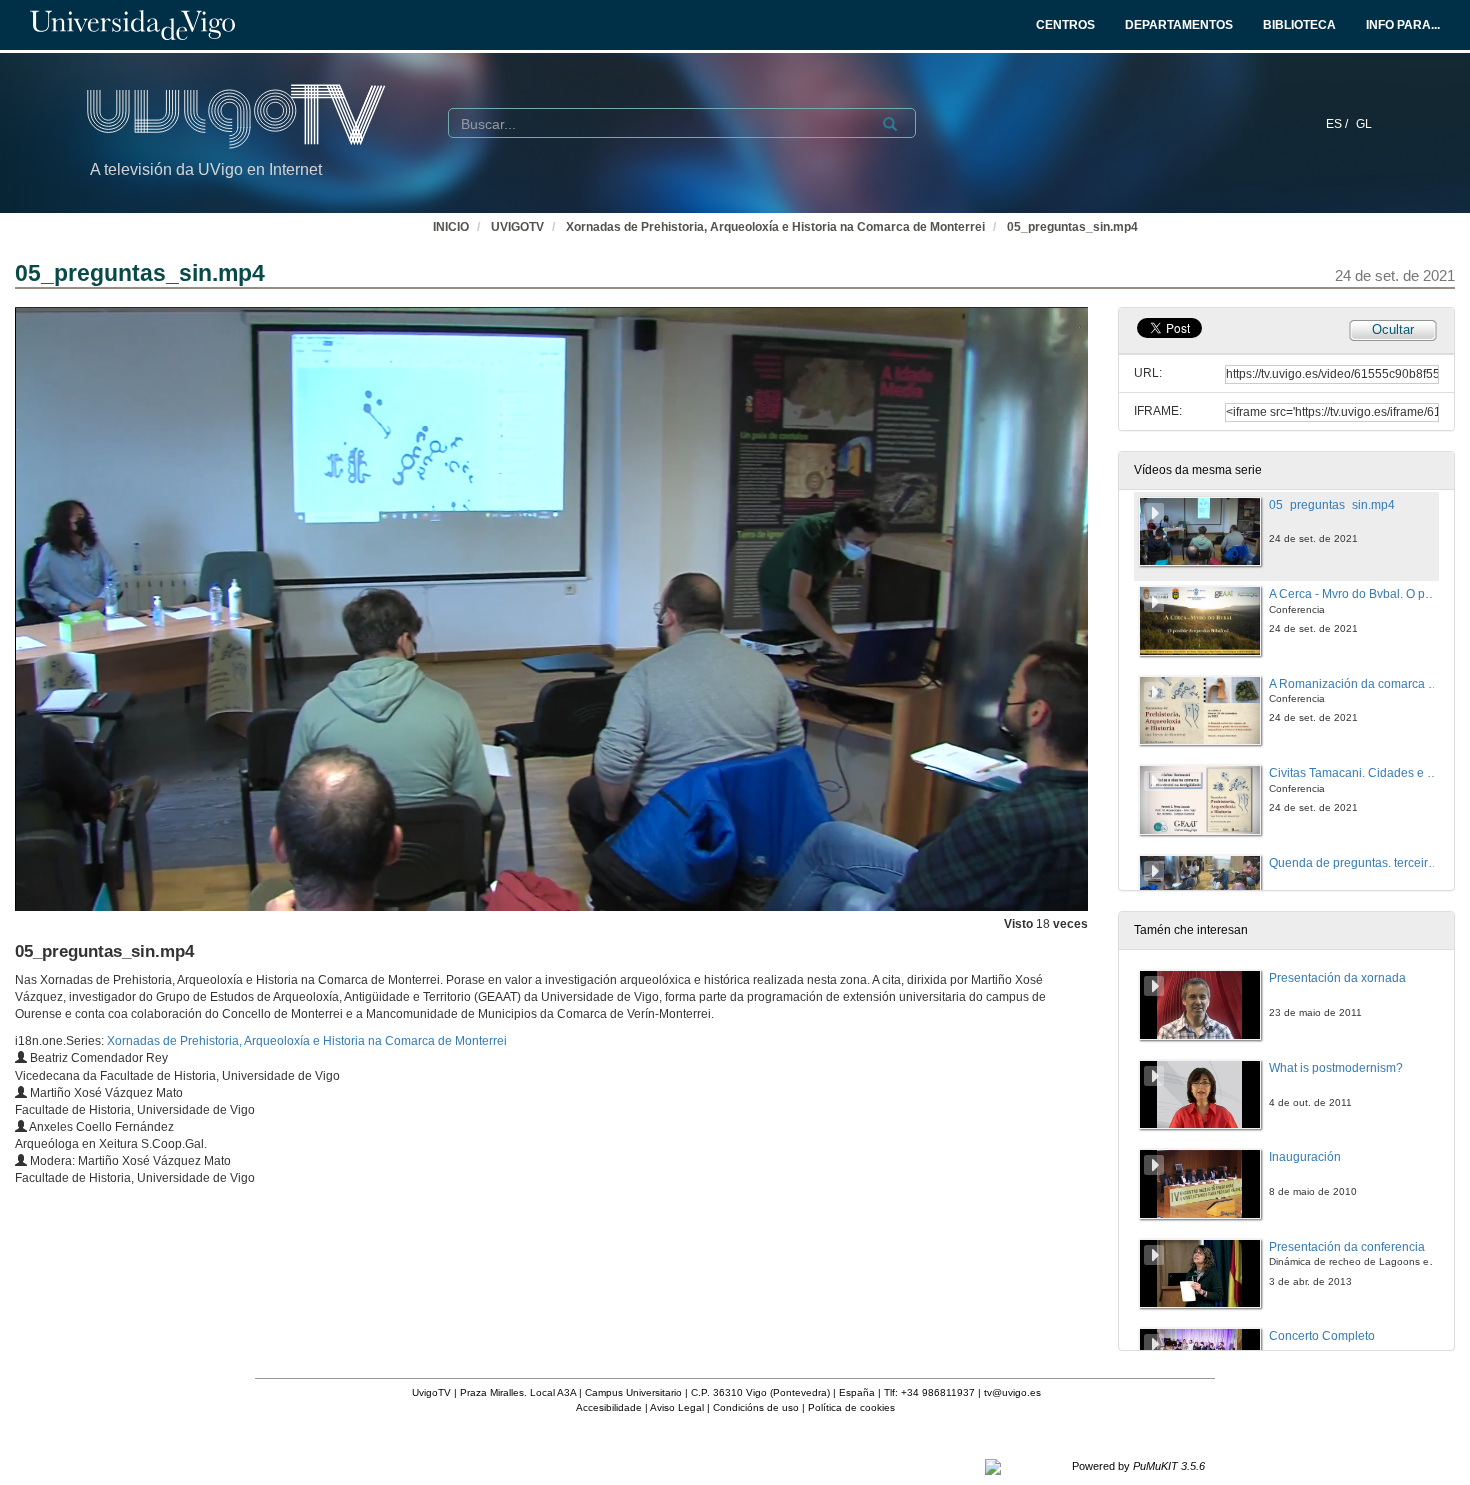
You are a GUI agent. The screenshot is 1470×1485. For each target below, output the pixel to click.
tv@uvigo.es (1012, 1392)
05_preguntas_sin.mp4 (1072, 227)
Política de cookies (851, 1407)
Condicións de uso (756, 1407)
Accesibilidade (609, 1407)
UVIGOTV (517, 227)
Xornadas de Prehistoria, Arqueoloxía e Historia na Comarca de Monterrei (775, 227)
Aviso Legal (677, 1407)
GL (1364, 124)
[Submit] (890, 124)
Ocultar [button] (1393, 329)
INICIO (451, 227)
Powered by (1138, 1466)
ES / (1338, 124)
